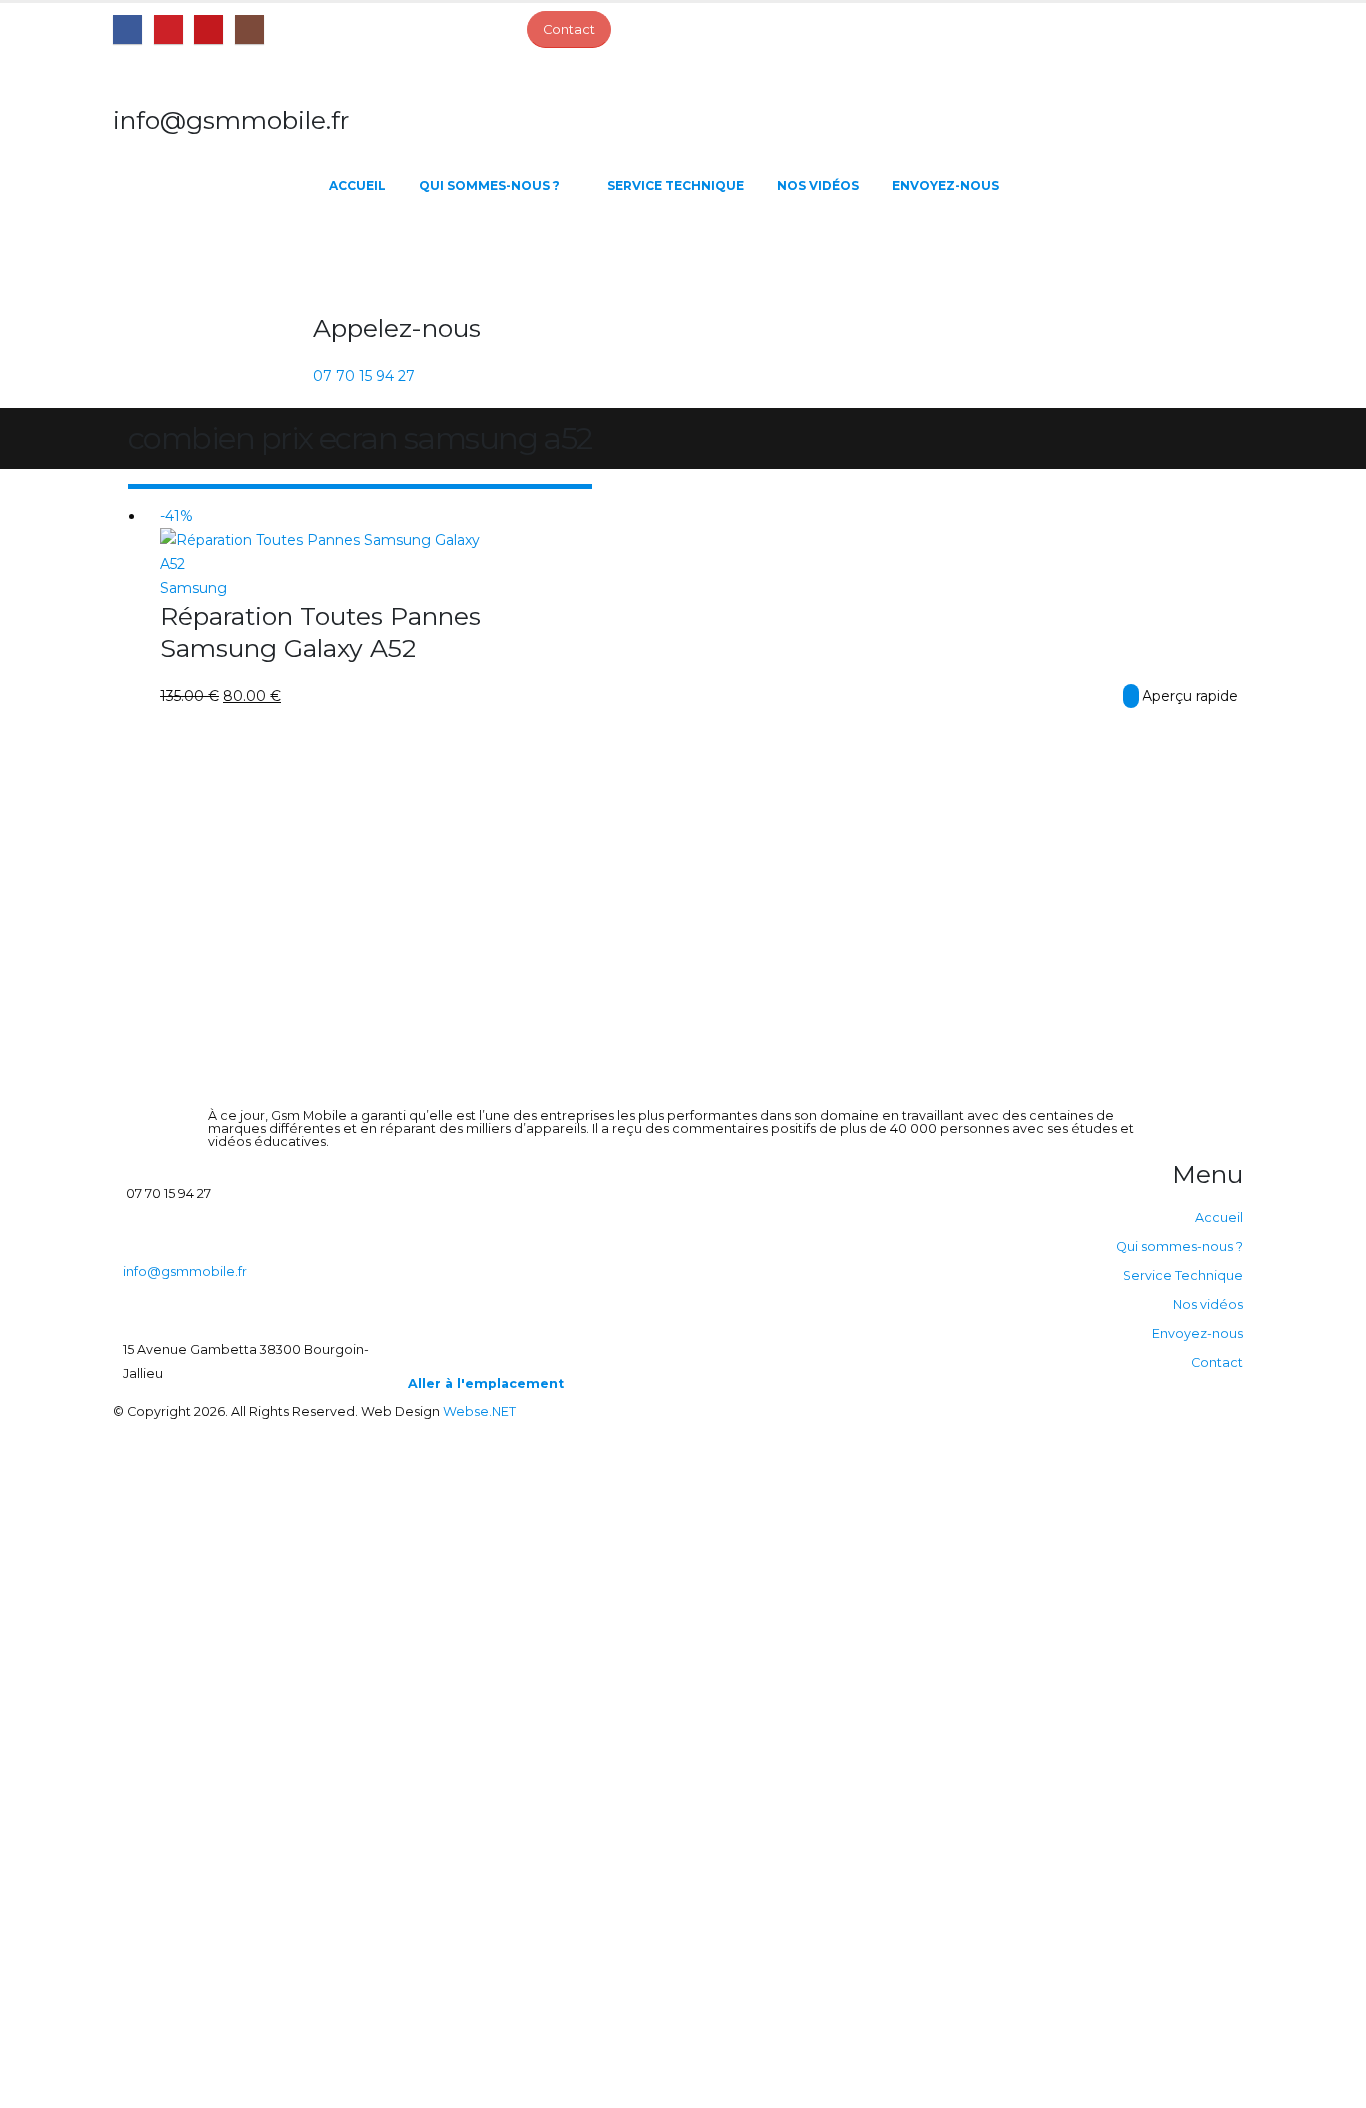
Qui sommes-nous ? (489, 185)
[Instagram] (249, 29)
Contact (1217, 1362)
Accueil (357, 185)
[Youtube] (208, 29)
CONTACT (1131, 696)
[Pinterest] (168, 29)
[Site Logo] (213, 256)
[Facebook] (127, 29)
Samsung (193, 588)
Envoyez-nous (945, 185)
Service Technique (675, 185)
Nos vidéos (818, 185)
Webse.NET (479, 1411)
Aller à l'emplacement (486, 1383)
